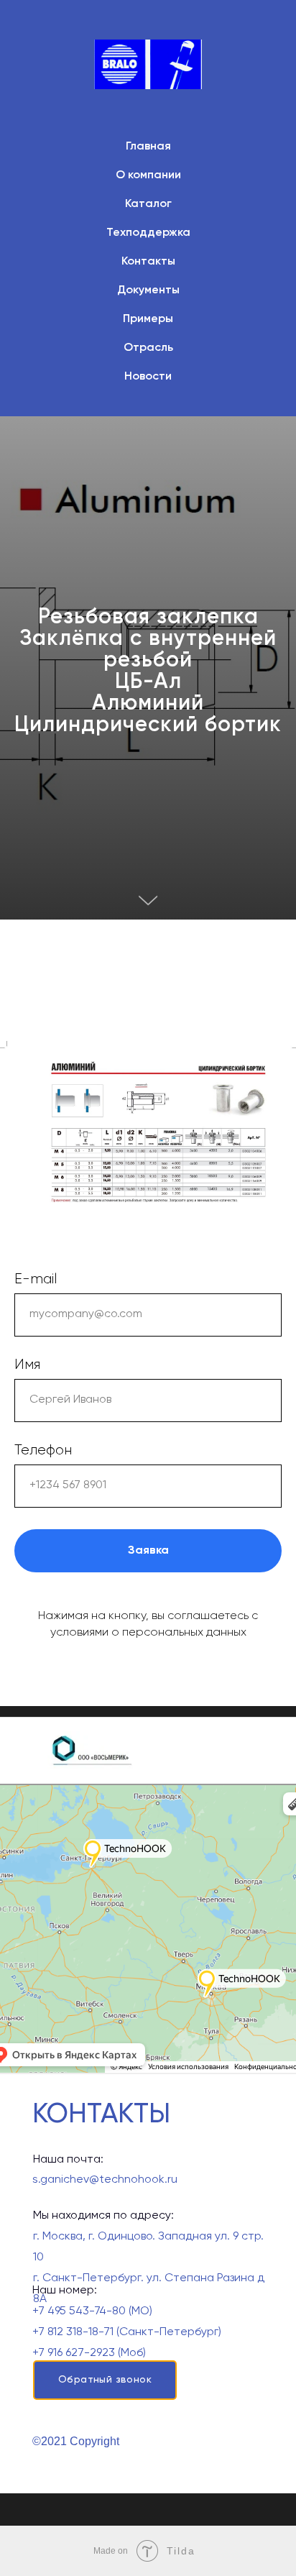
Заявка (148, 1551)
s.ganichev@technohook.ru (105, 2180)
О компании (148, 175)
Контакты (148, 262)
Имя (27, 1365)
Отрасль (148, 348)
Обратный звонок (105, 2380)
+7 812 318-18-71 (73, 2332)
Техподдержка (148, 233)
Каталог (148, 204)
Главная (148, 147)
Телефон (43, 1450)
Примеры (148, 319)
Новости (148, 377)
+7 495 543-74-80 (79, 2311)
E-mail (36, 1279)
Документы (148, 290)
